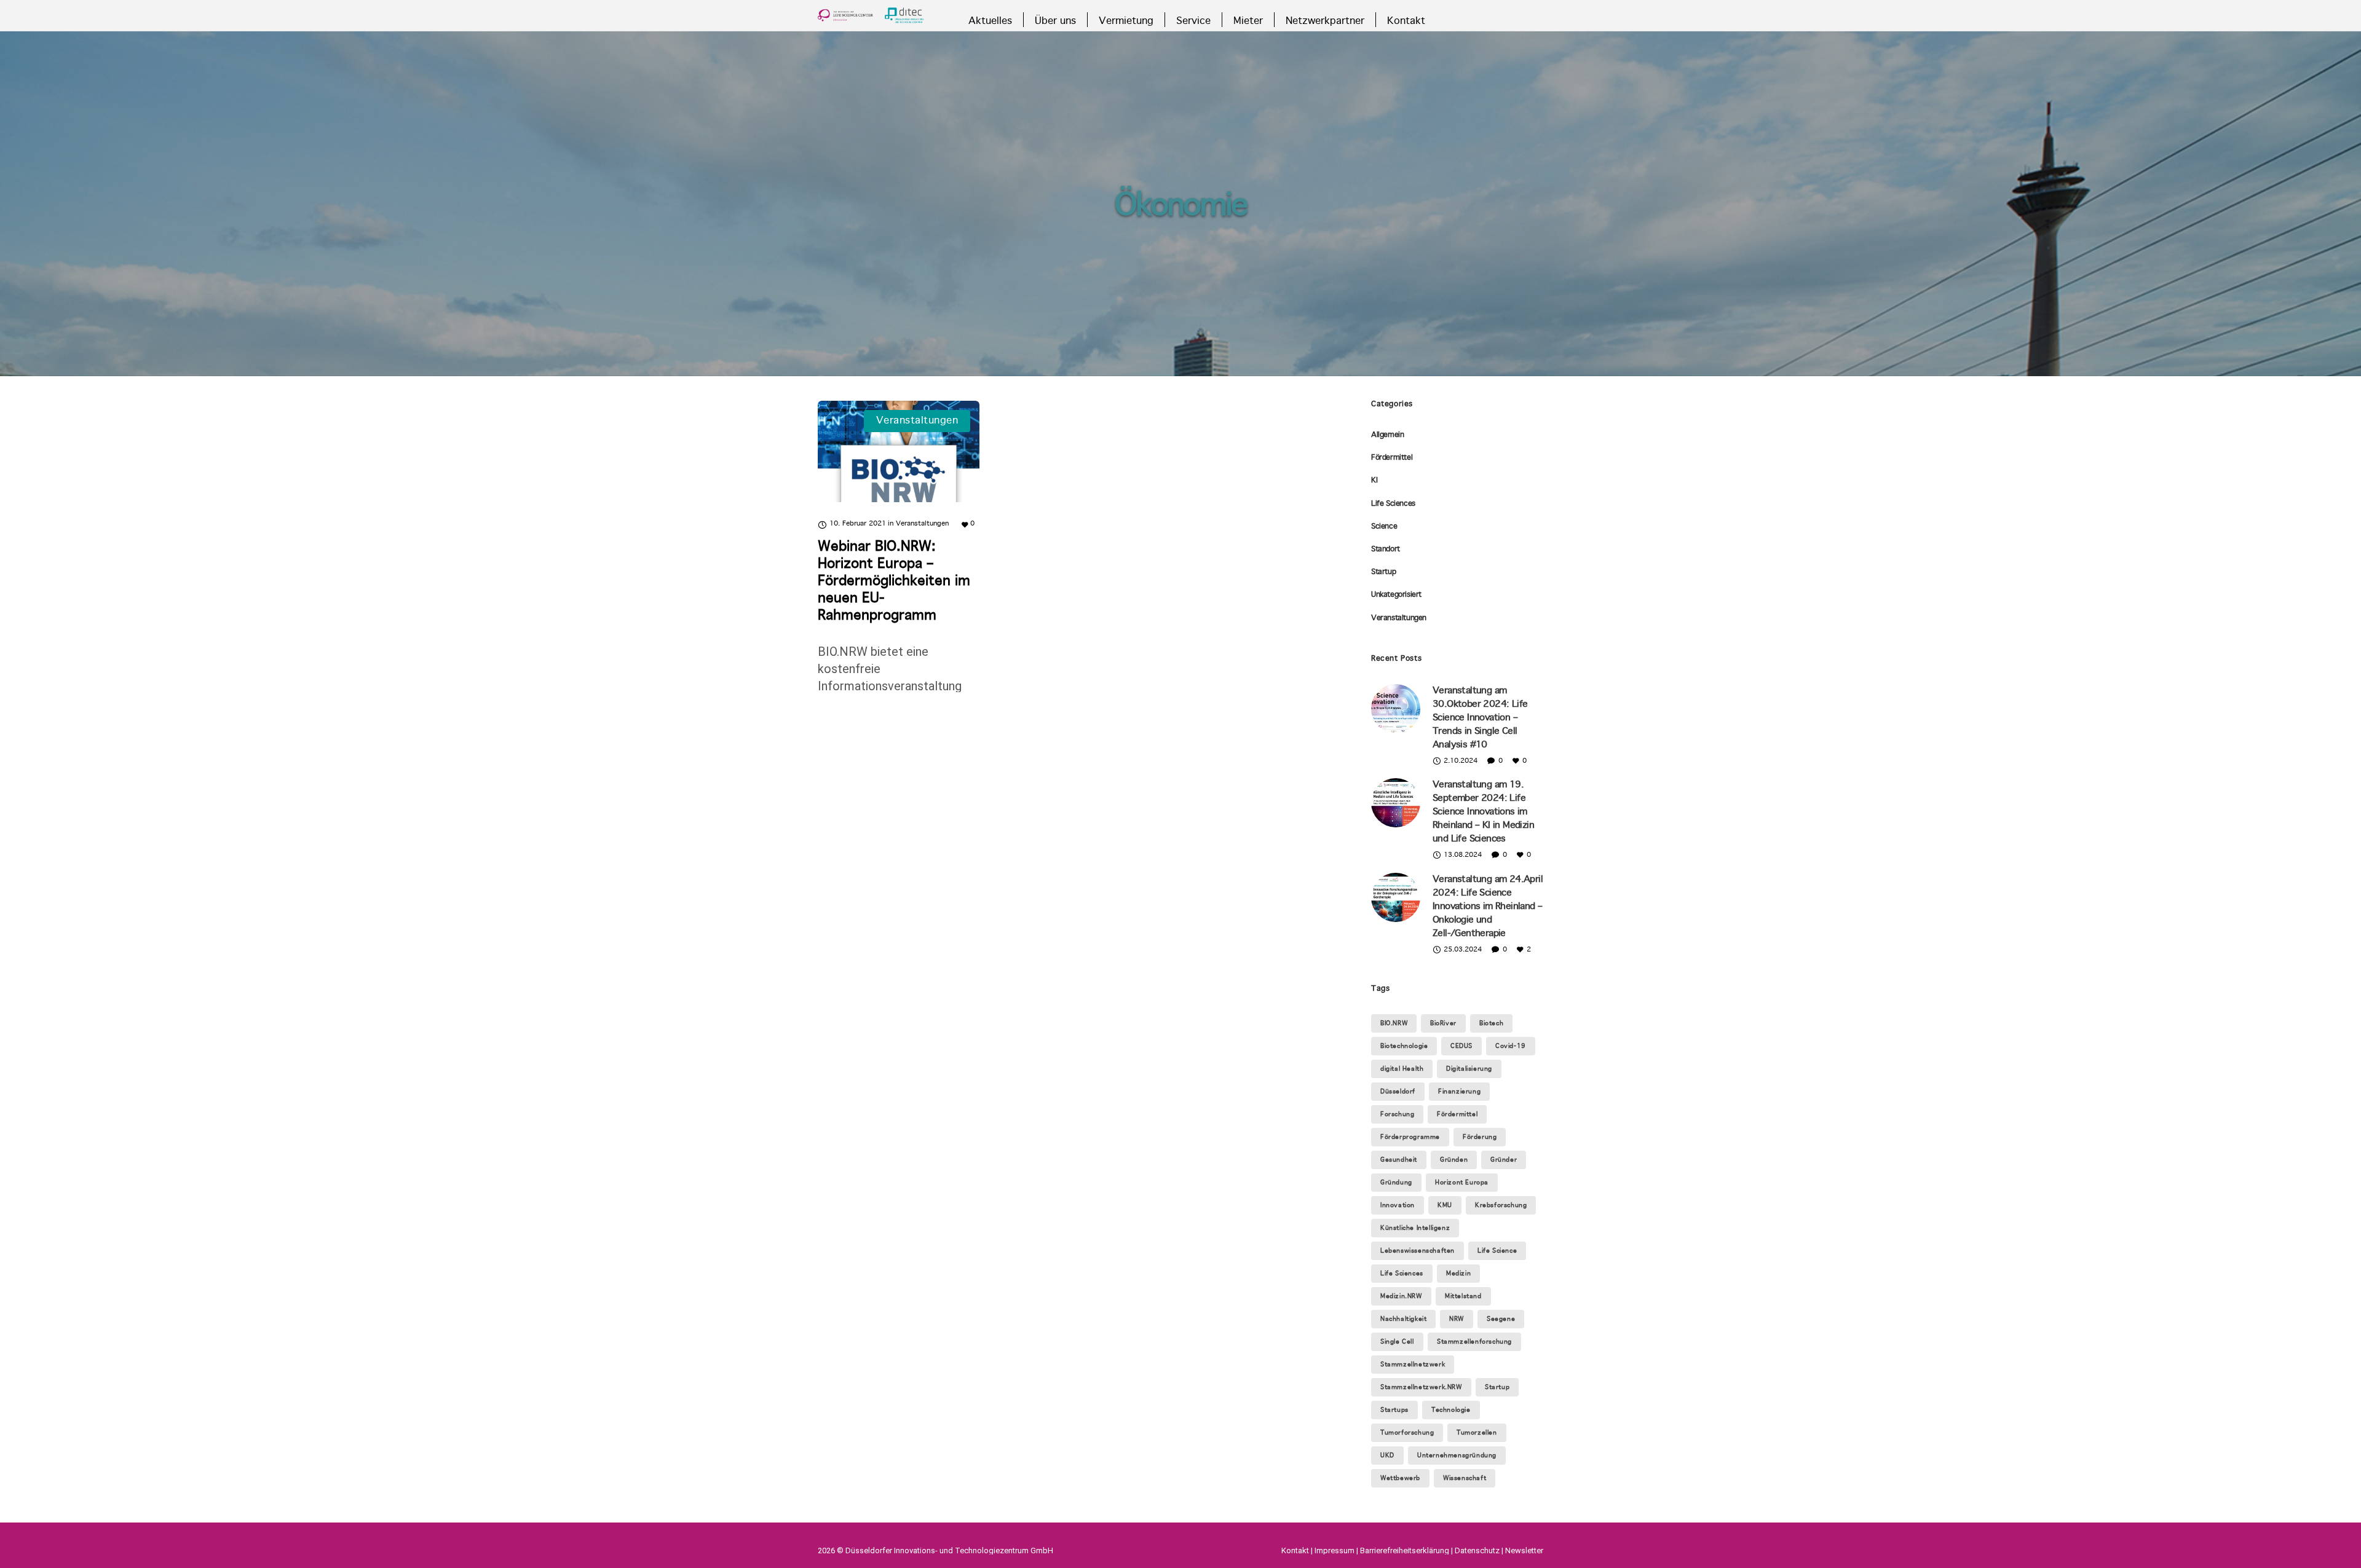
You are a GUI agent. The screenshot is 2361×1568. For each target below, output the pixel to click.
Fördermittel (1392, 458)
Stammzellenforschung (1474, 1342)
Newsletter (1524, 1550)
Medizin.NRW (1401, 1296)
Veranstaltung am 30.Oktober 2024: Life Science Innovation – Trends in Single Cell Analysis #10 (1480, 718)
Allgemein (1387, 435)
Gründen (1454, 1160)
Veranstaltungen (1399, 618)
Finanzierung (1459, 1092)
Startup (1383, 572)
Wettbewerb (1400, 1478)
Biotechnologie (1404, 1046)
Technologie (1451, 1410)
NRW (1457, 1319)
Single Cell (1397, 1342)
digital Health (1402, 1069)
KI (1374, 481)
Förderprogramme (1410, 1137)
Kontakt (1295, 1550)
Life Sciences (1393, 504)
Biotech (1491, 1023)
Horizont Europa (1462, 1183)
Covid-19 (1511, 1046)
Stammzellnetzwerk (1413, 1365)
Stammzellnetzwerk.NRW (1421, 1387)
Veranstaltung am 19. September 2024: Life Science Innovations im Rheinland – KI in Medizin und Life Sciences (1483, 812)
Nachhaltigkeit (1403, 1319)
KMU (1445, 1205)
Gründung (1396, 1183)
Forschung (1397, 1114)
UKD (1387, 1456)
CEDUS (1461, 1046)
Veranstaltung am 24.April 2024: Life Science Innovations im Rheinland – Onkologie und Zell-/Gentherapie (1488, 907)
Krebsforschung (1501, 1205)
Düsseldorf (1398, 1092)
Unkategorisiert (1396, 595)
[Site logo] (871, 15)
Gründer (1504, 1160)
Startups (1394, 1410)
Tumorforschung (1407, 1433)
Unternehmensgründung (1457, 1456)
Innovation (1398, 1205)
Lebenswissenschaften (1418, 1251)
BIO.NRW (1394, 1023)
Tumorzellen (1477, 1433)
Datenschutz (1477, 1550)
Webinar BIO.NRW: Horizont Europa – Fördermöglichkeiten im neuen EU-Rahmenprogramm (894, 581)
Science (1384, 527)
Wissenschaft (1465, 1478)
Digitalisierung (1469, 1069)
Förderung (1480, 1137)
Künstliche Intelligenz (1415, 1228)
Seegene (1501, 1319)
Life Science (1497, 1251)
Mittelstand (1463, 1296)
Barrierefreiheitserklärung (1405, 1550)
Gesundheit (1399, 1160)
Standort (1386, 550)
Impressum (1335, 1550)
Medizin (1458, 1274)
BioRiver (1443, 1023)
